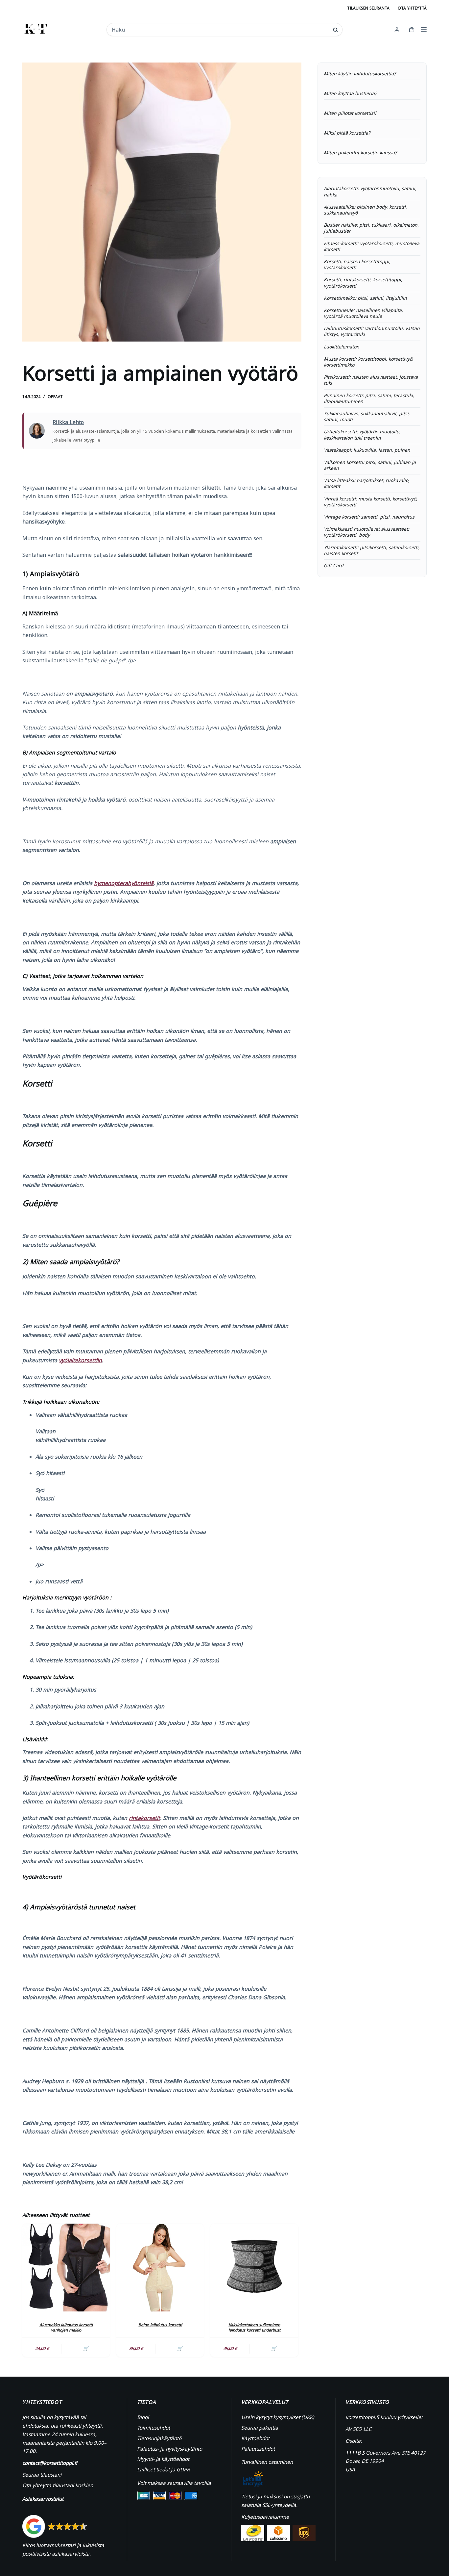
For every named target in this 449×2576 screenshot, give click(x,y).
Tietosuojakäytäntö (159, 2438)
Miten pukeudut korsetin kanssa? (360, 153)
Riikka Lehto (68, 422)
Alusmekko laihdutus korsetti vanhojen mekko (66, 2328)
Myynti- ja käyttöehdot (163, 2459)
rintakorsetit (144, 1818)
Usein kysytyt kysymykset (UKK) (278, 2417)
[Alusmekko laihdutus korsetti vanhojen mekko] (66, 2267)
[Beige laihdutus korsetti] (160, 2267)
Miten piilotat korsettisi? (350, 113)
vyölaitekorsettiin (80, 1360)
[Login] (397, 30)
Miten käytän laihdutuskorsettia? (360, 74)
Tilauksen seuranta (368, 8)
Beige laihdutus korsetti (160, 2325)
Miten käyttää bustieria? (350, 93)
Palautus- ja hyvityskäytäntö (170, 2449)
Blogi (143, 2417)
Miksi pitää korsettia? (347, 133)
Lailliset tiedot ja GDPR (163, 2469)
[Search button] (335, 30)
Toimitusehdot (154, 2428)
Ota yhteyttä (412, 8)
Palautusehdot (258, 2449)
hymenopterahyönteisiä (124, 883)
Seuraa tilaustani (42, 2475)
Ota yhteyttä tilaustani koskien (58, 2485)
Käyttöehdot (255, 2438)
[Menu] (424, 30)
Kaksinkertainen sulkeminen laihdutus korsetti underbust (254, 2328)
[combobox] (220, 30)
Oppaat (55, 397)
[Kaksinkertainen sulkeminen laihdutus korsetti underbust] (254, 2267)
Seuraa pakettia (260, 2428)
